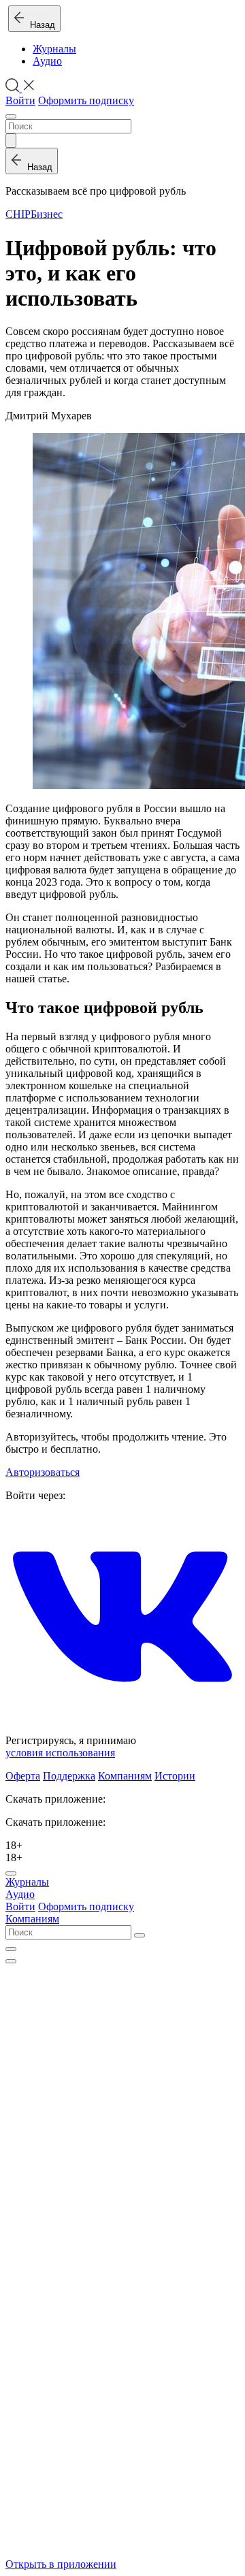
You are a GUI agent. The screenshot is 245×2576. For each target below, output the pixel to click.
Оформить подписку (86, 100)
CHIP (18, 214)
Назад (40, 25)
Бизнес (47, 214)
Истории (175, 1776)
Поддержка (69, 1776)
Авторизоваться (43, 1472)
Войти (20, 100)
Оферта (23, 1776)
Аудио (47, 61)
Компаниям (125, 1776)
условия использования (60, 1753)
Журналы (54, 49)
